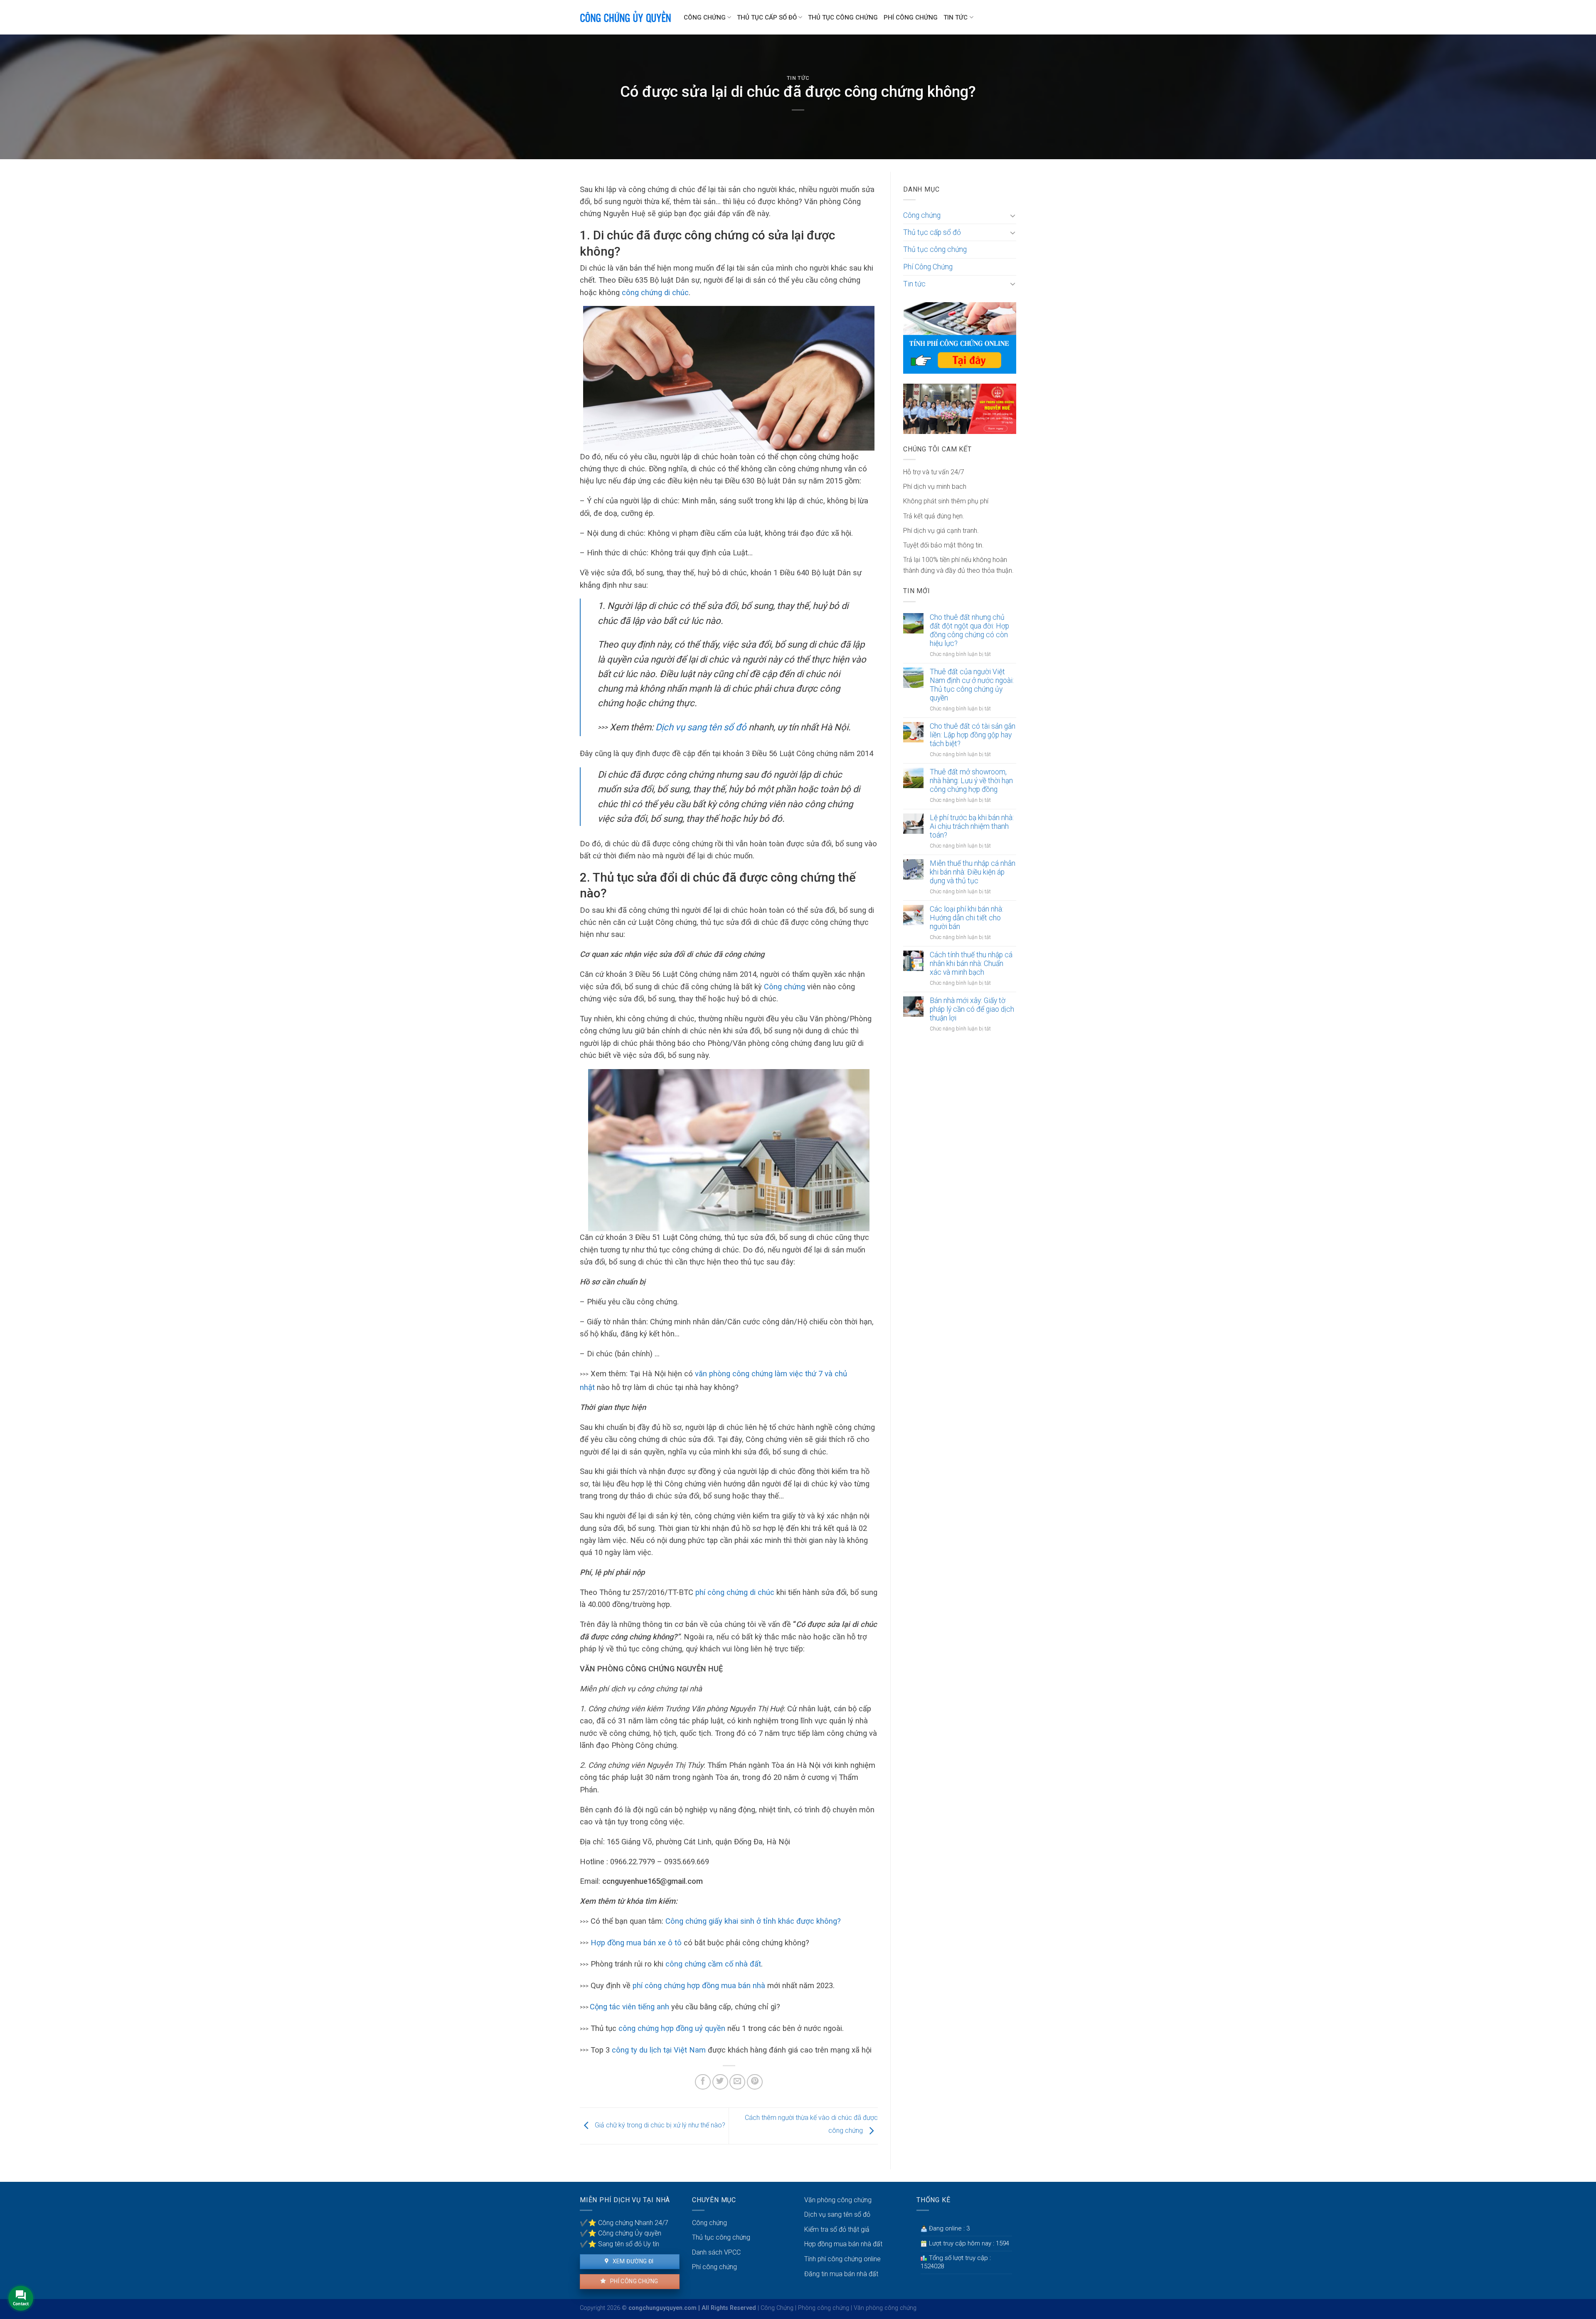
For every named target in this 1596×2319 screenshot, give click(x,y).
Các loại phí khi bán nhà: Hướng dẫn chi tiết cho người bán (967, 918)
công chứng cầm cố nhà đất (713, 1964)
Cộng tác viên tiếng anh (629, 2007)
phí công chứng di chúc (735, 1592)
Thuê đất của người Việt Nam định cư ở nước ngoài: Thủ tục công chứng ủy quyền (972, 685)
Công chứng (705, 17)
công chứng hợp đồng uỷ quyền (672, 2028)
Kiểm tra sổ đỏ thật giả (837, 2229)
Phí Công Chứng (911, 17)
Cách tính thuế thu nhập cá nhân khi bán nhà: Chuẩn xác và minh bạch (971, 964)
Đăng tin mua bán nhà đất (841, 2274)
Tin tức (956, 17)
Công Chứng (777, 2308)
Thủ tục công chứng (843, 17)
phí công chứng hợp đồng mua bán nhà (699, 1985)
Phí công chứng (633, 2281)
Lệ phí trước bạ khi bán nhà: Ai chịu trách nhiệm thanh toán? (972, 826)
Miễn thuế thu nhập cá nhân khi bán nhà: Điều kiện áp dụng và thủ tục (973, 872)
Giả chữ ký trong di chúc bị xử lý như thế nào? (659, 2126)
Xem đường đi (632, 2261)
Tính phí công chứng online (842, 2259)
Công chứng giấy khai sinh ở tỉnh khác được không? (753, 1921)
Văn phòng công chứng (838, 2200)
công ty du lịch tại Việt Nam (659, 2050)
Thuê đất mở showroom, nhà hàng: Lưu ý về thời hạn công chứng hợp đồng (971, 781)
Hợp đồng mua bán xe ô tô (636, 1943)
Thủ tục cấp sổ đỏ (767, 17)
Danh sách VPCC (716, 2252)
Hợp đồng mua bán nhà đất (843, 2244)
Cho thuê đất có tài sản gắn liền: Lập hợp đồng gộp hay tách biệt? (973, 735)
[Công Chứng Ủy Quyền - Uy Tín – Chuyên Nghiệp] (626, 17)
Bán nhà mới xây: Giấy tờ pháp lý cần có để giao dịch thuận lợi (972, 1009)
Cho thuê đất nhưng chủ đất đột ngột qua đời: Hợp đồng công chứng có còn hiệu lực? (969, 630)
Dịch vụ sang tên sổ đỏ (702, 727)
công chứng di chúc (655, 292)
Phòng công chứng (824, 2308)
